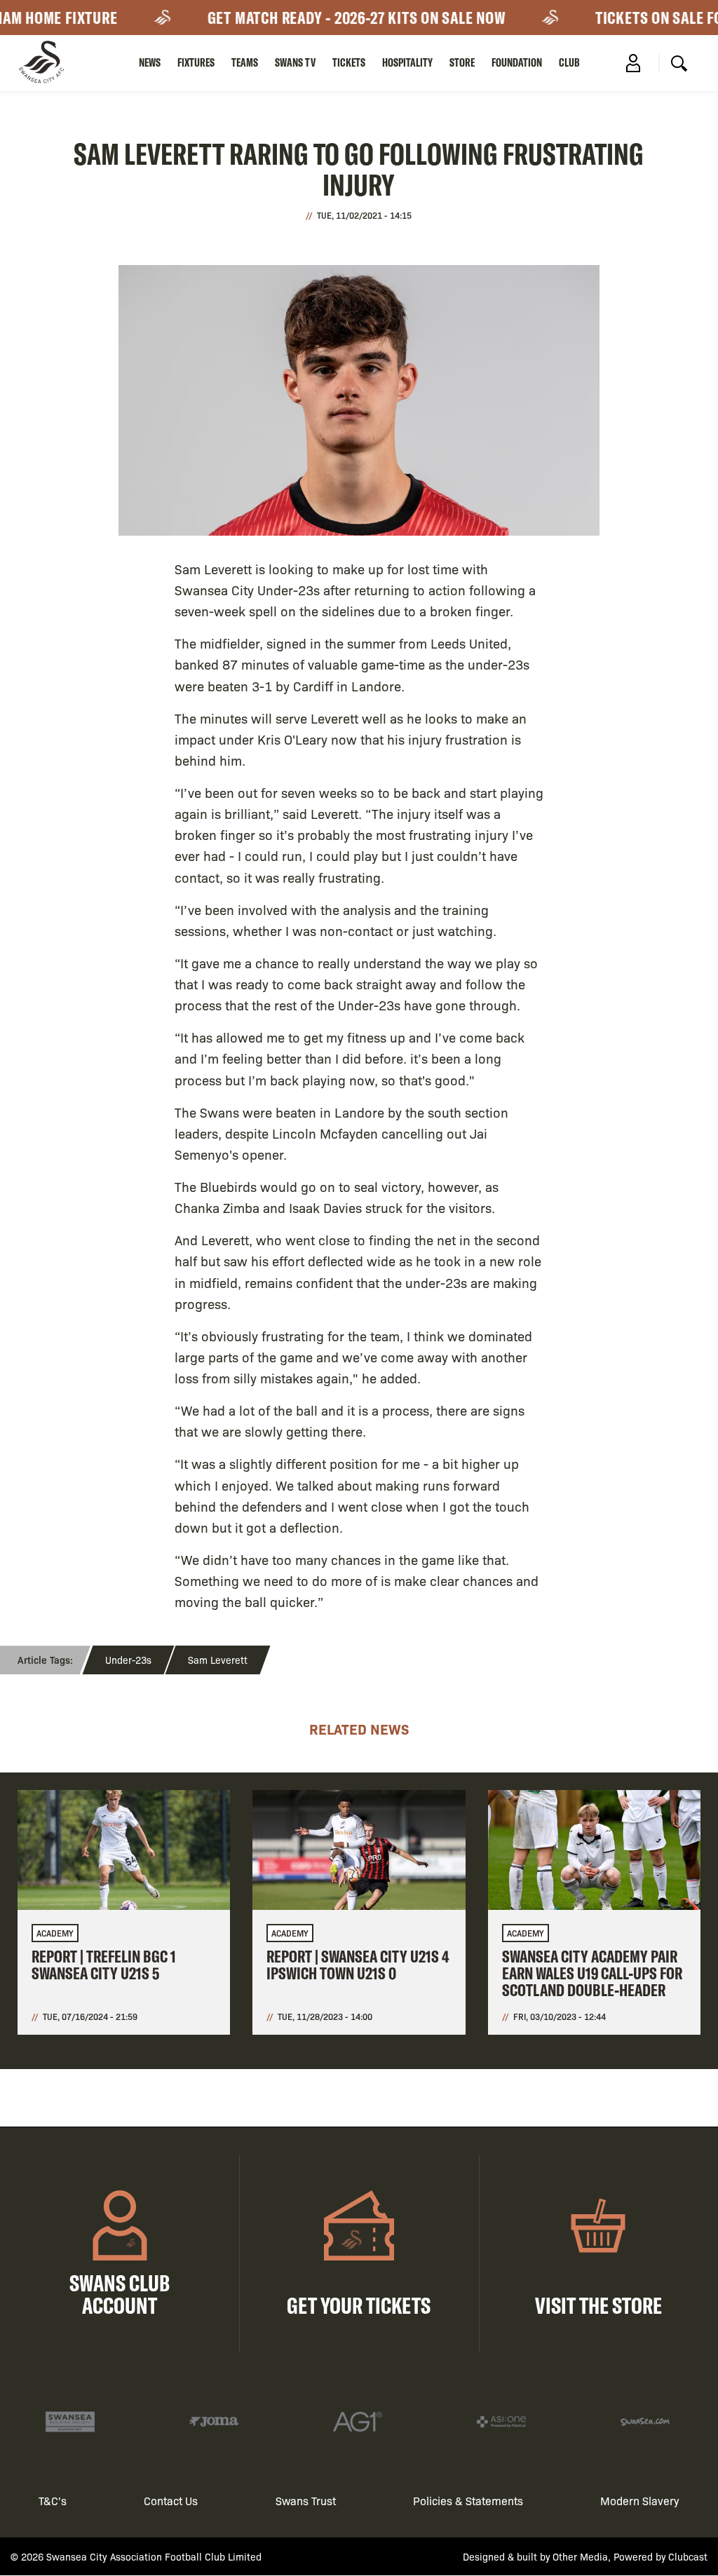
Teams (245, 62)
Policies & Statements (468, 2501)
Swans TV (295, 62)
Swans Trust (306, 2501)
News (150, 62)
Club (569, 62)
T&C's (53, 2501)
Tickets (349, 62)
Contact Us (171, 2501)
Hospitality (407, 62)
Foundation (517, 62)
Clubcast (688, 2556)
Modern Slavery (640, 2501)
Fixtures (196, 62)
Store (462, 62)
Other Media (580, 2556)
